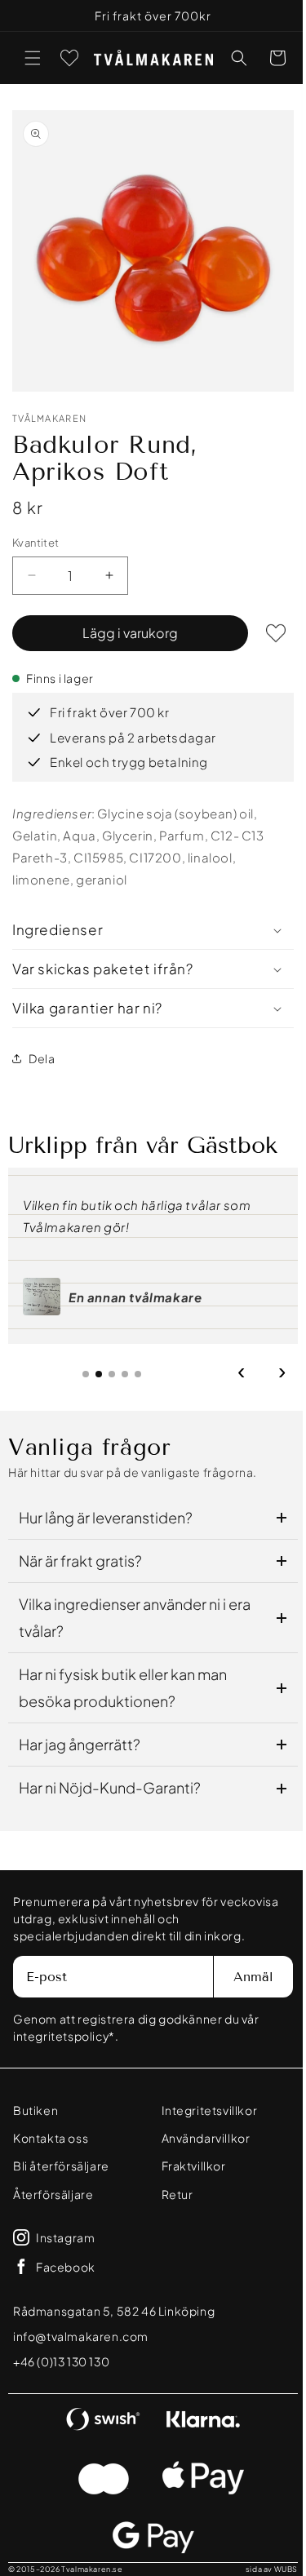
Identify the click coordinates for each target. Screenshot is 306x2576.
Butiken (35, 2110)
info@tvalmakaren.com (81, 2336)
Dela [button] (42, 1046)
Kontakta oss (51, 2138)
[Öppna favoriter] (69, 58)
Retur (171, 2194)
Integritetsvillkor (203, 2110)
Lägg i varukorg (124, 621)
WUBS (274, 2569)
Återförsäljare (53, 2194)
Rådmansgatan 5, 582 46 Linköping (114, 2311)
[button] (33, 58)
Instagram (65, 2237)
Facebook (66, 2267)
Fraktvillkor (187, 2166)
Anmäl (241, 1977)
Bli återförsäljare (61, 2166)
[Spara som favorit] (264, 621)
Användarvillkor (200, 2138)
